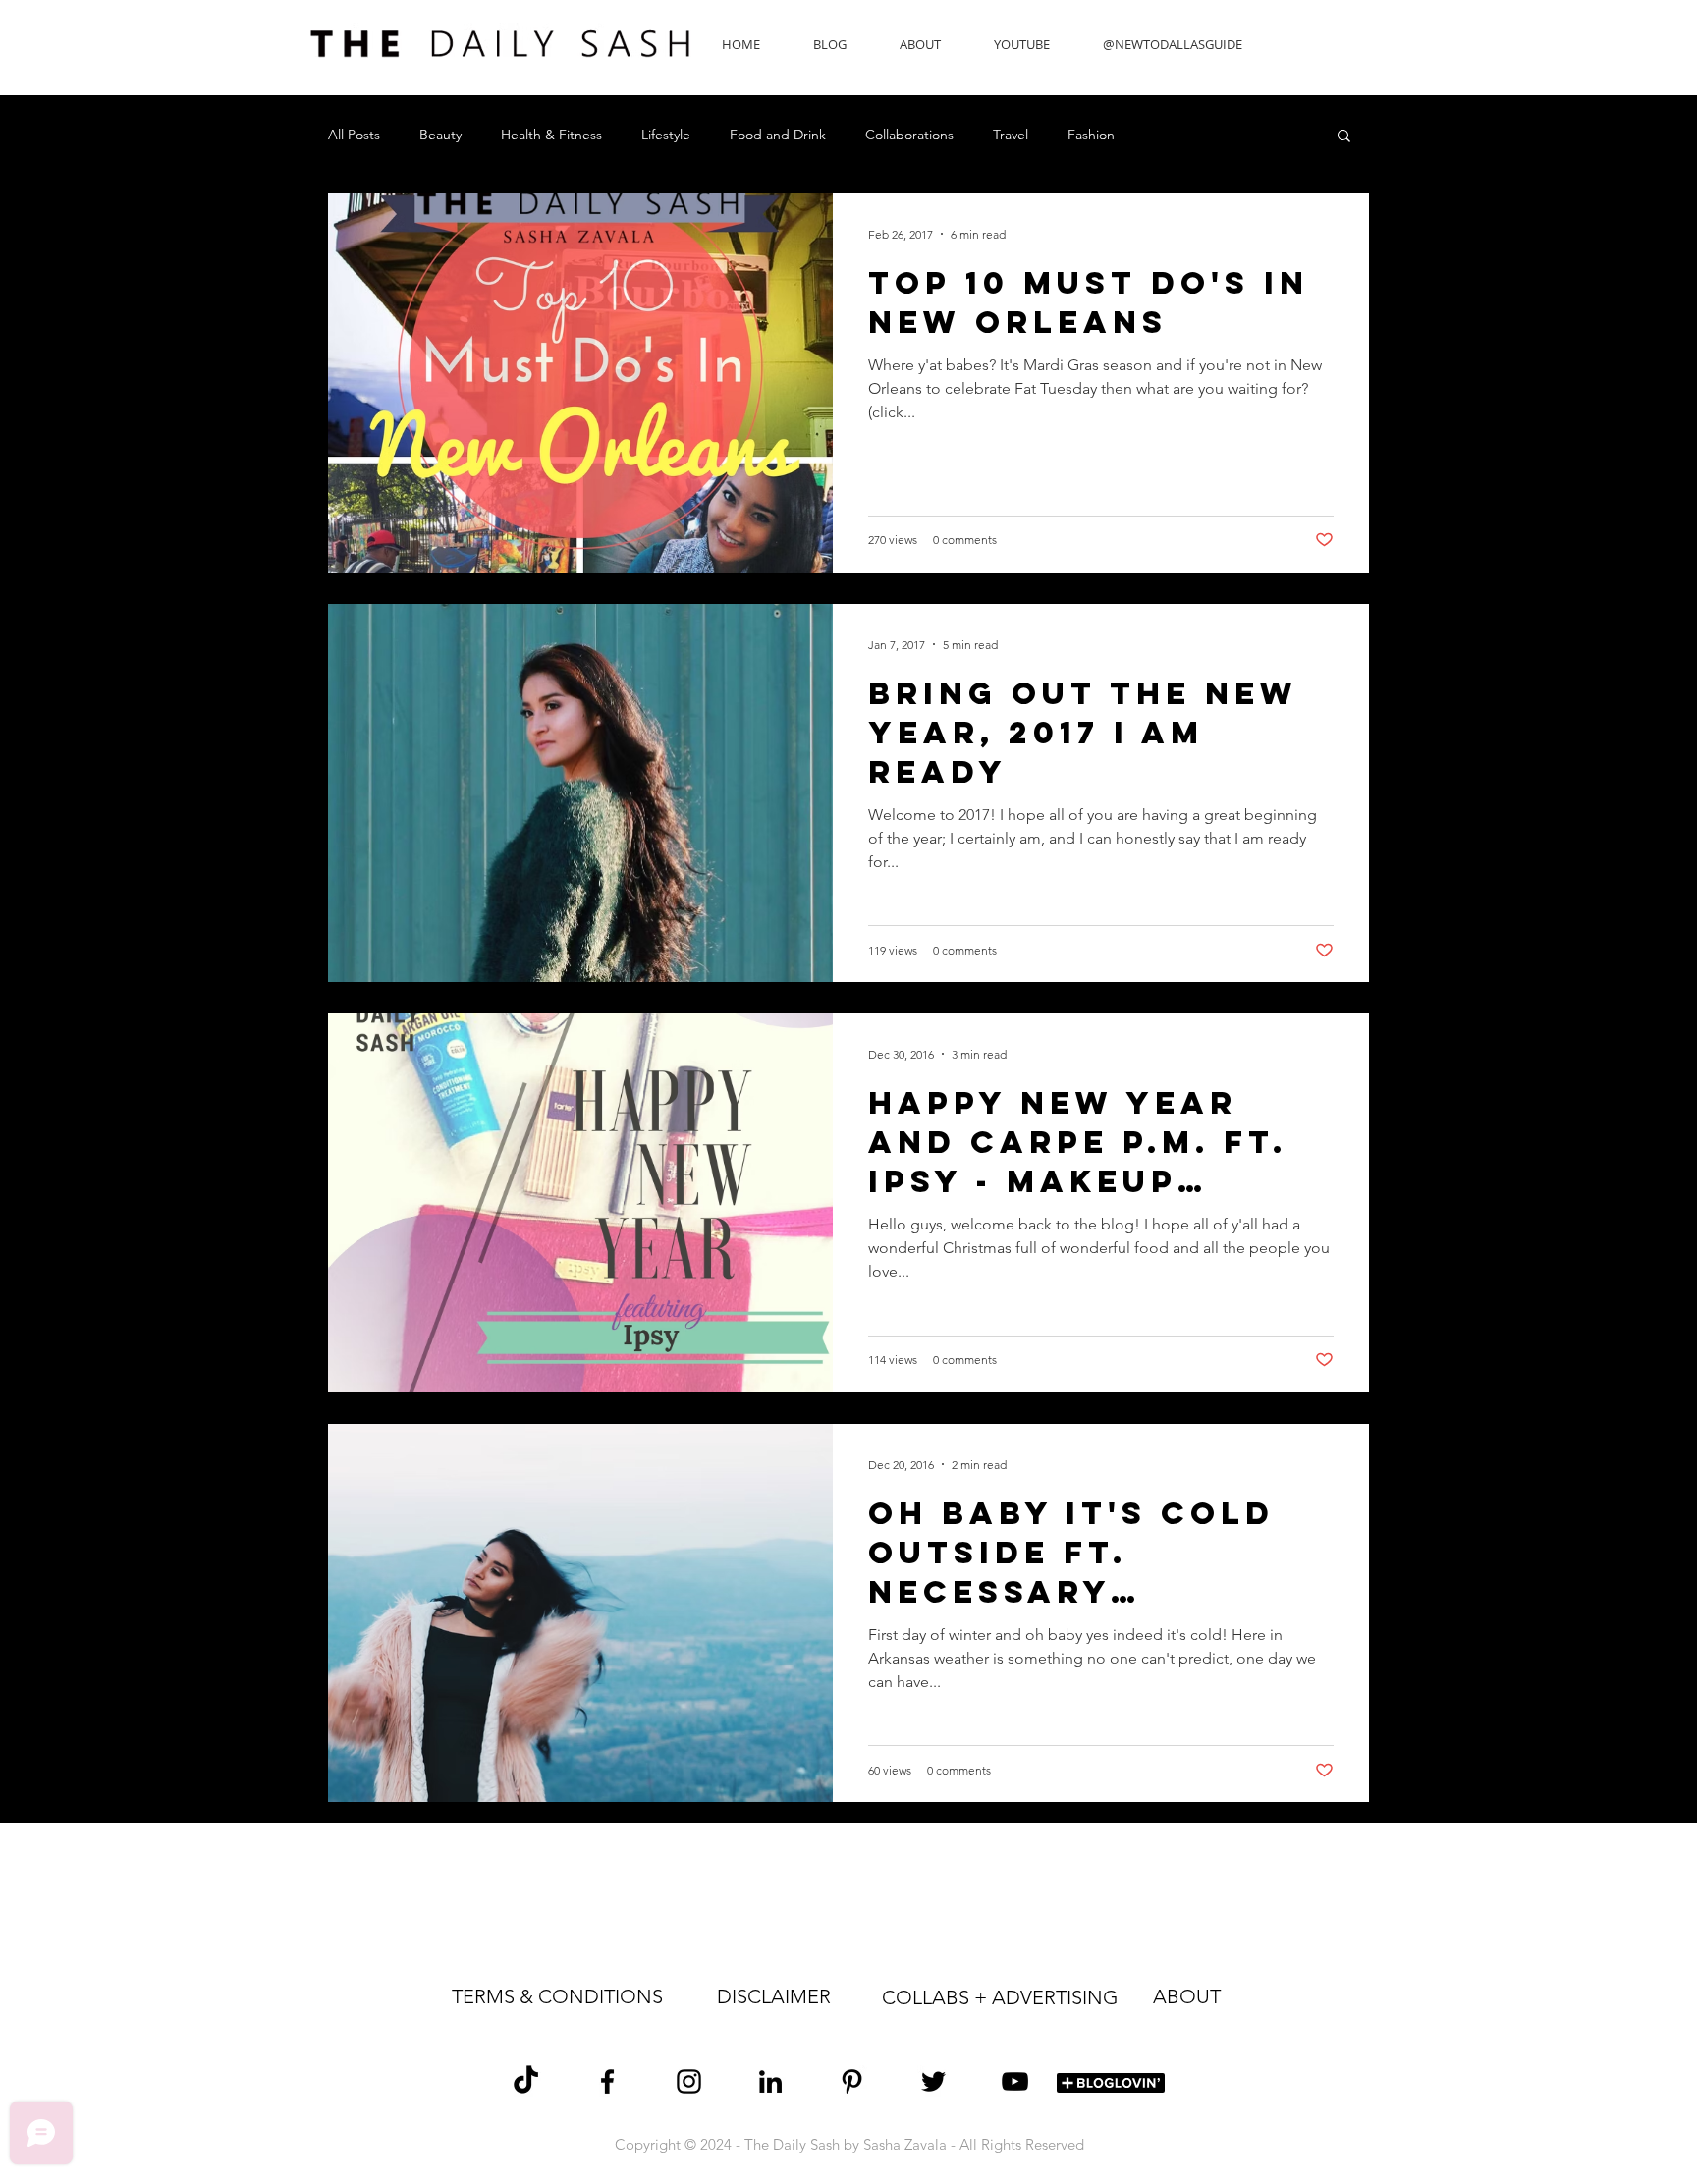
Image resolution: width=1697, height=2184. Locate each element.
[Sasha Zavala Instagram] (689, 2081)
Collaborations (909, 135)
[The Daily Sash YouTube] (1015, 2081)
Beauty (440, 135)
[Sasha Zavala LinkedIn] (770, 2081)
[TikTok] (526, 2081)
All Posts (354, 135)
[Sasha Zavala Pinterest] (852, 2081)
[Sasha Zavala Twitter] (933, 2081)
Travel (1011, 135)
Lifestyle (666, 135)
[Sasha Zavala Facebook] (607, 2081)
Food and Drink (778, 135)
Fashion (1091, 135)
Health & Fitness (551, 135)
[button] (1344, 137)
